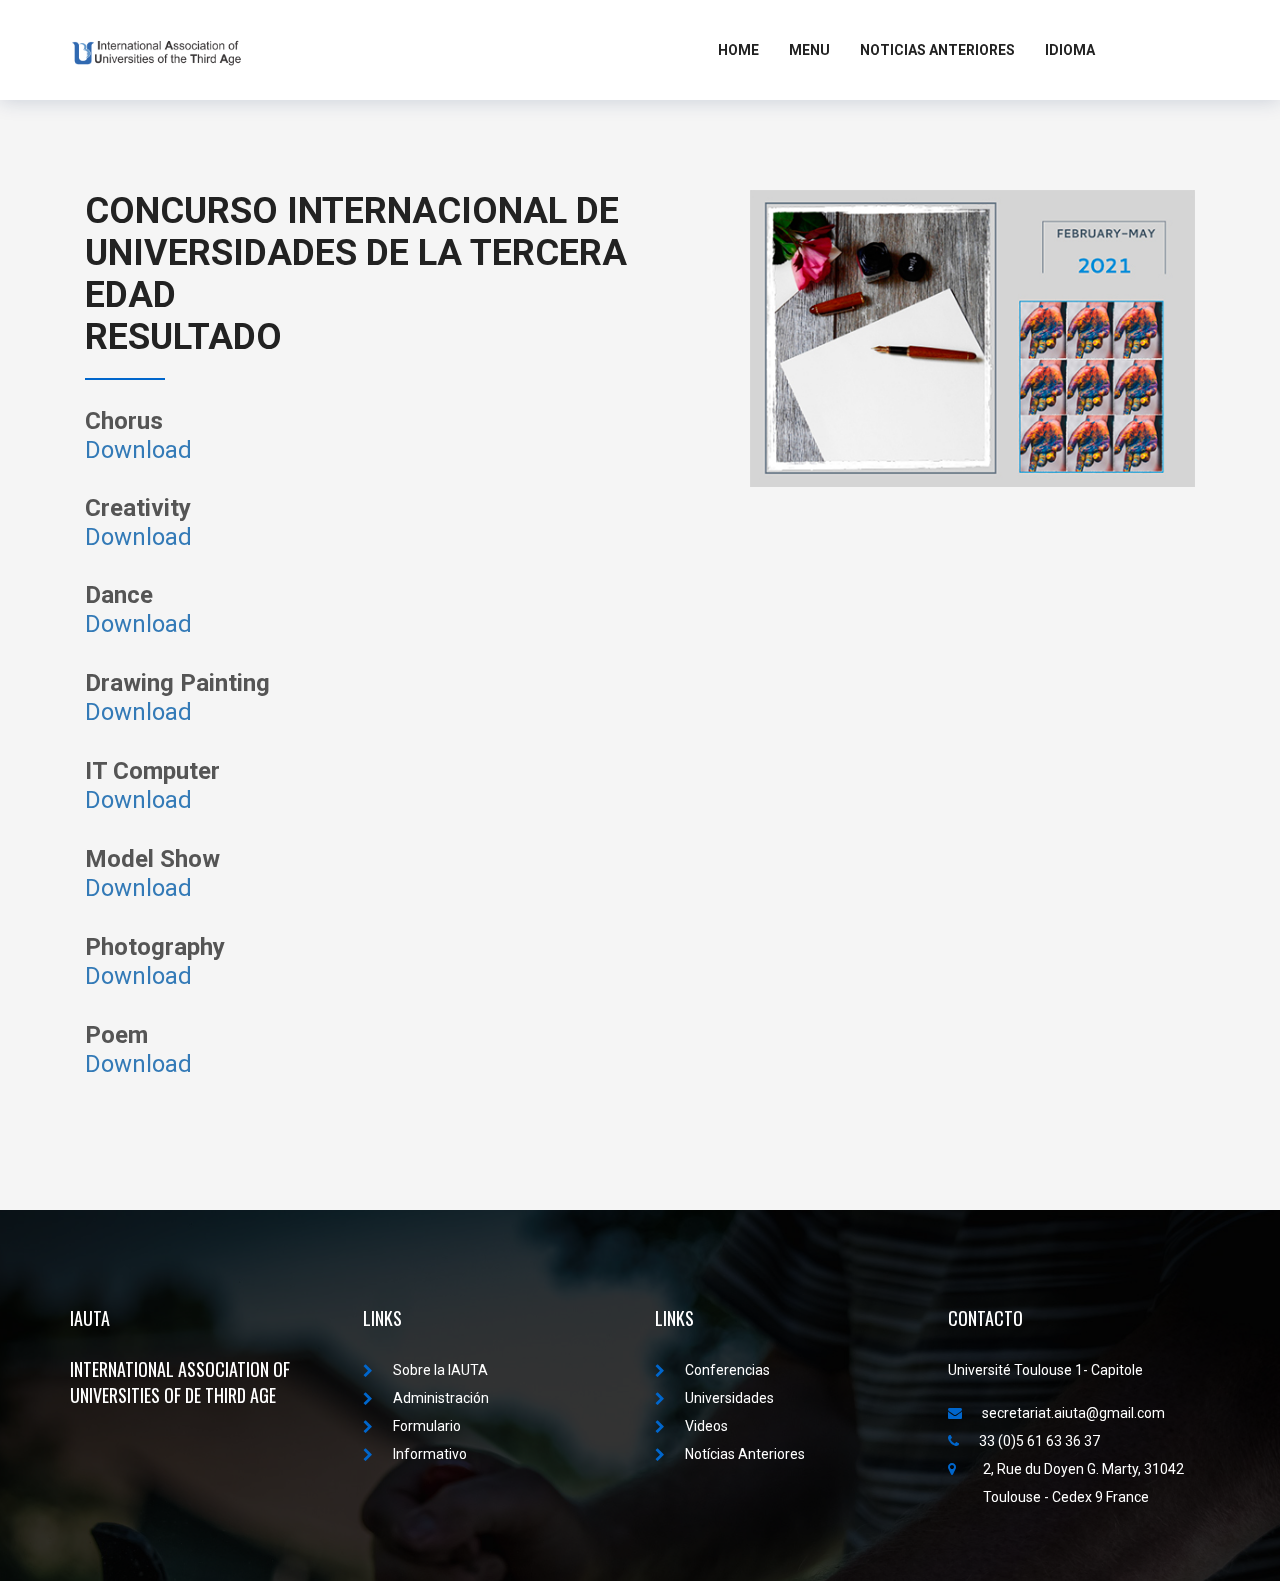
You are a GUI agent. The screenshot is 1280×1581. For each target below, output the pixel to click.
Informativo (430, 1454)
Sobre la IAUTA (440, 1370)
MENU (809, 50)
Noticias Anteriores (937, 50)
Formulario (427, 1426)
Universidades (729, 1398)
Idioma (1070, 50)
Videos (706, 1426)
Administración (441, 1398)
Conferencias (727, 1370)
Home (738, 50)
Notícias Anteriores (745, 1454)
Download (138, 450)
